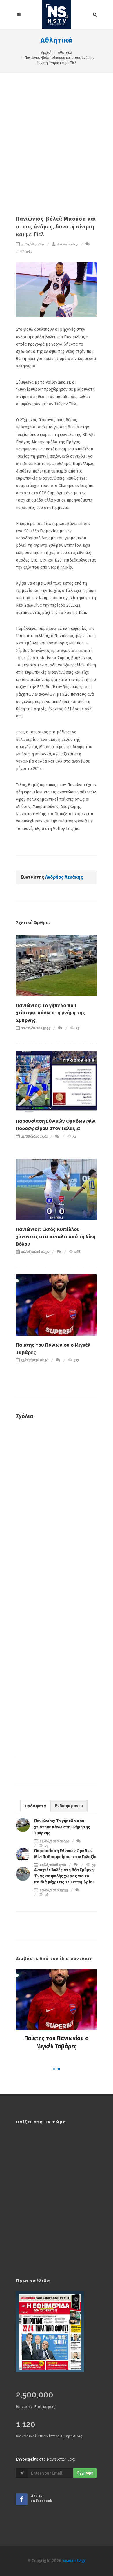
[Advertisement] (57, 132)
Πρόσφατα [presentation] (35, 1806)
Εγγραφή (85, 2473)
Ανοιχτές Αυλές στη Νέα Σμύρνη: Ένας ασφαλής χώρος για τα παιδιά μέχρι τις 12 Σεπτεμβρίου (64, 1876)
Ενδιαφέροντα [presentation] (69, 1806)
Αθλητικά (57, 40)
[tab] (35, 1806)
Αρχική (46, 52)
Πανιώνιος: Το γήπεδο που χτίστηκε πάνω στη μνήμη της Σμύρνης (50, 1013)
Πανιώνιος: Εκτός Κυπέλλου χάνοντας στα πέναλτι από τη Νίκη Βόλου (56, 1237)
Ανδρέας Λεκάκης (67, 244)
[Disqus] (57, 1508)
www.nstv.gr (74, 2561)
